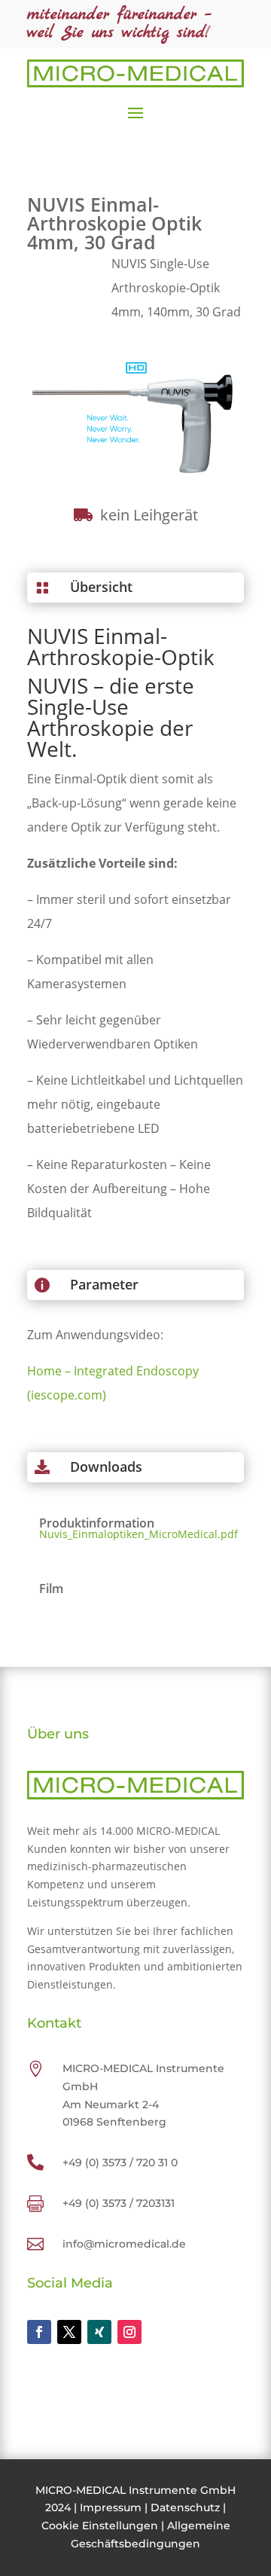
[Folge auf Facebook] (39, 2332)
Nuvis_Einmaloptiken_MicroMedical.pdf (135, 1534)
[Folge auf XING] (99, 2332)
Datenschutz (185, 2507)
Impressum (111, 2507)
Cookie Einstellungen (100, 2526)
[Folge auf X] (69, 2332)
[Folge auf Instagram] (129, 2332)
